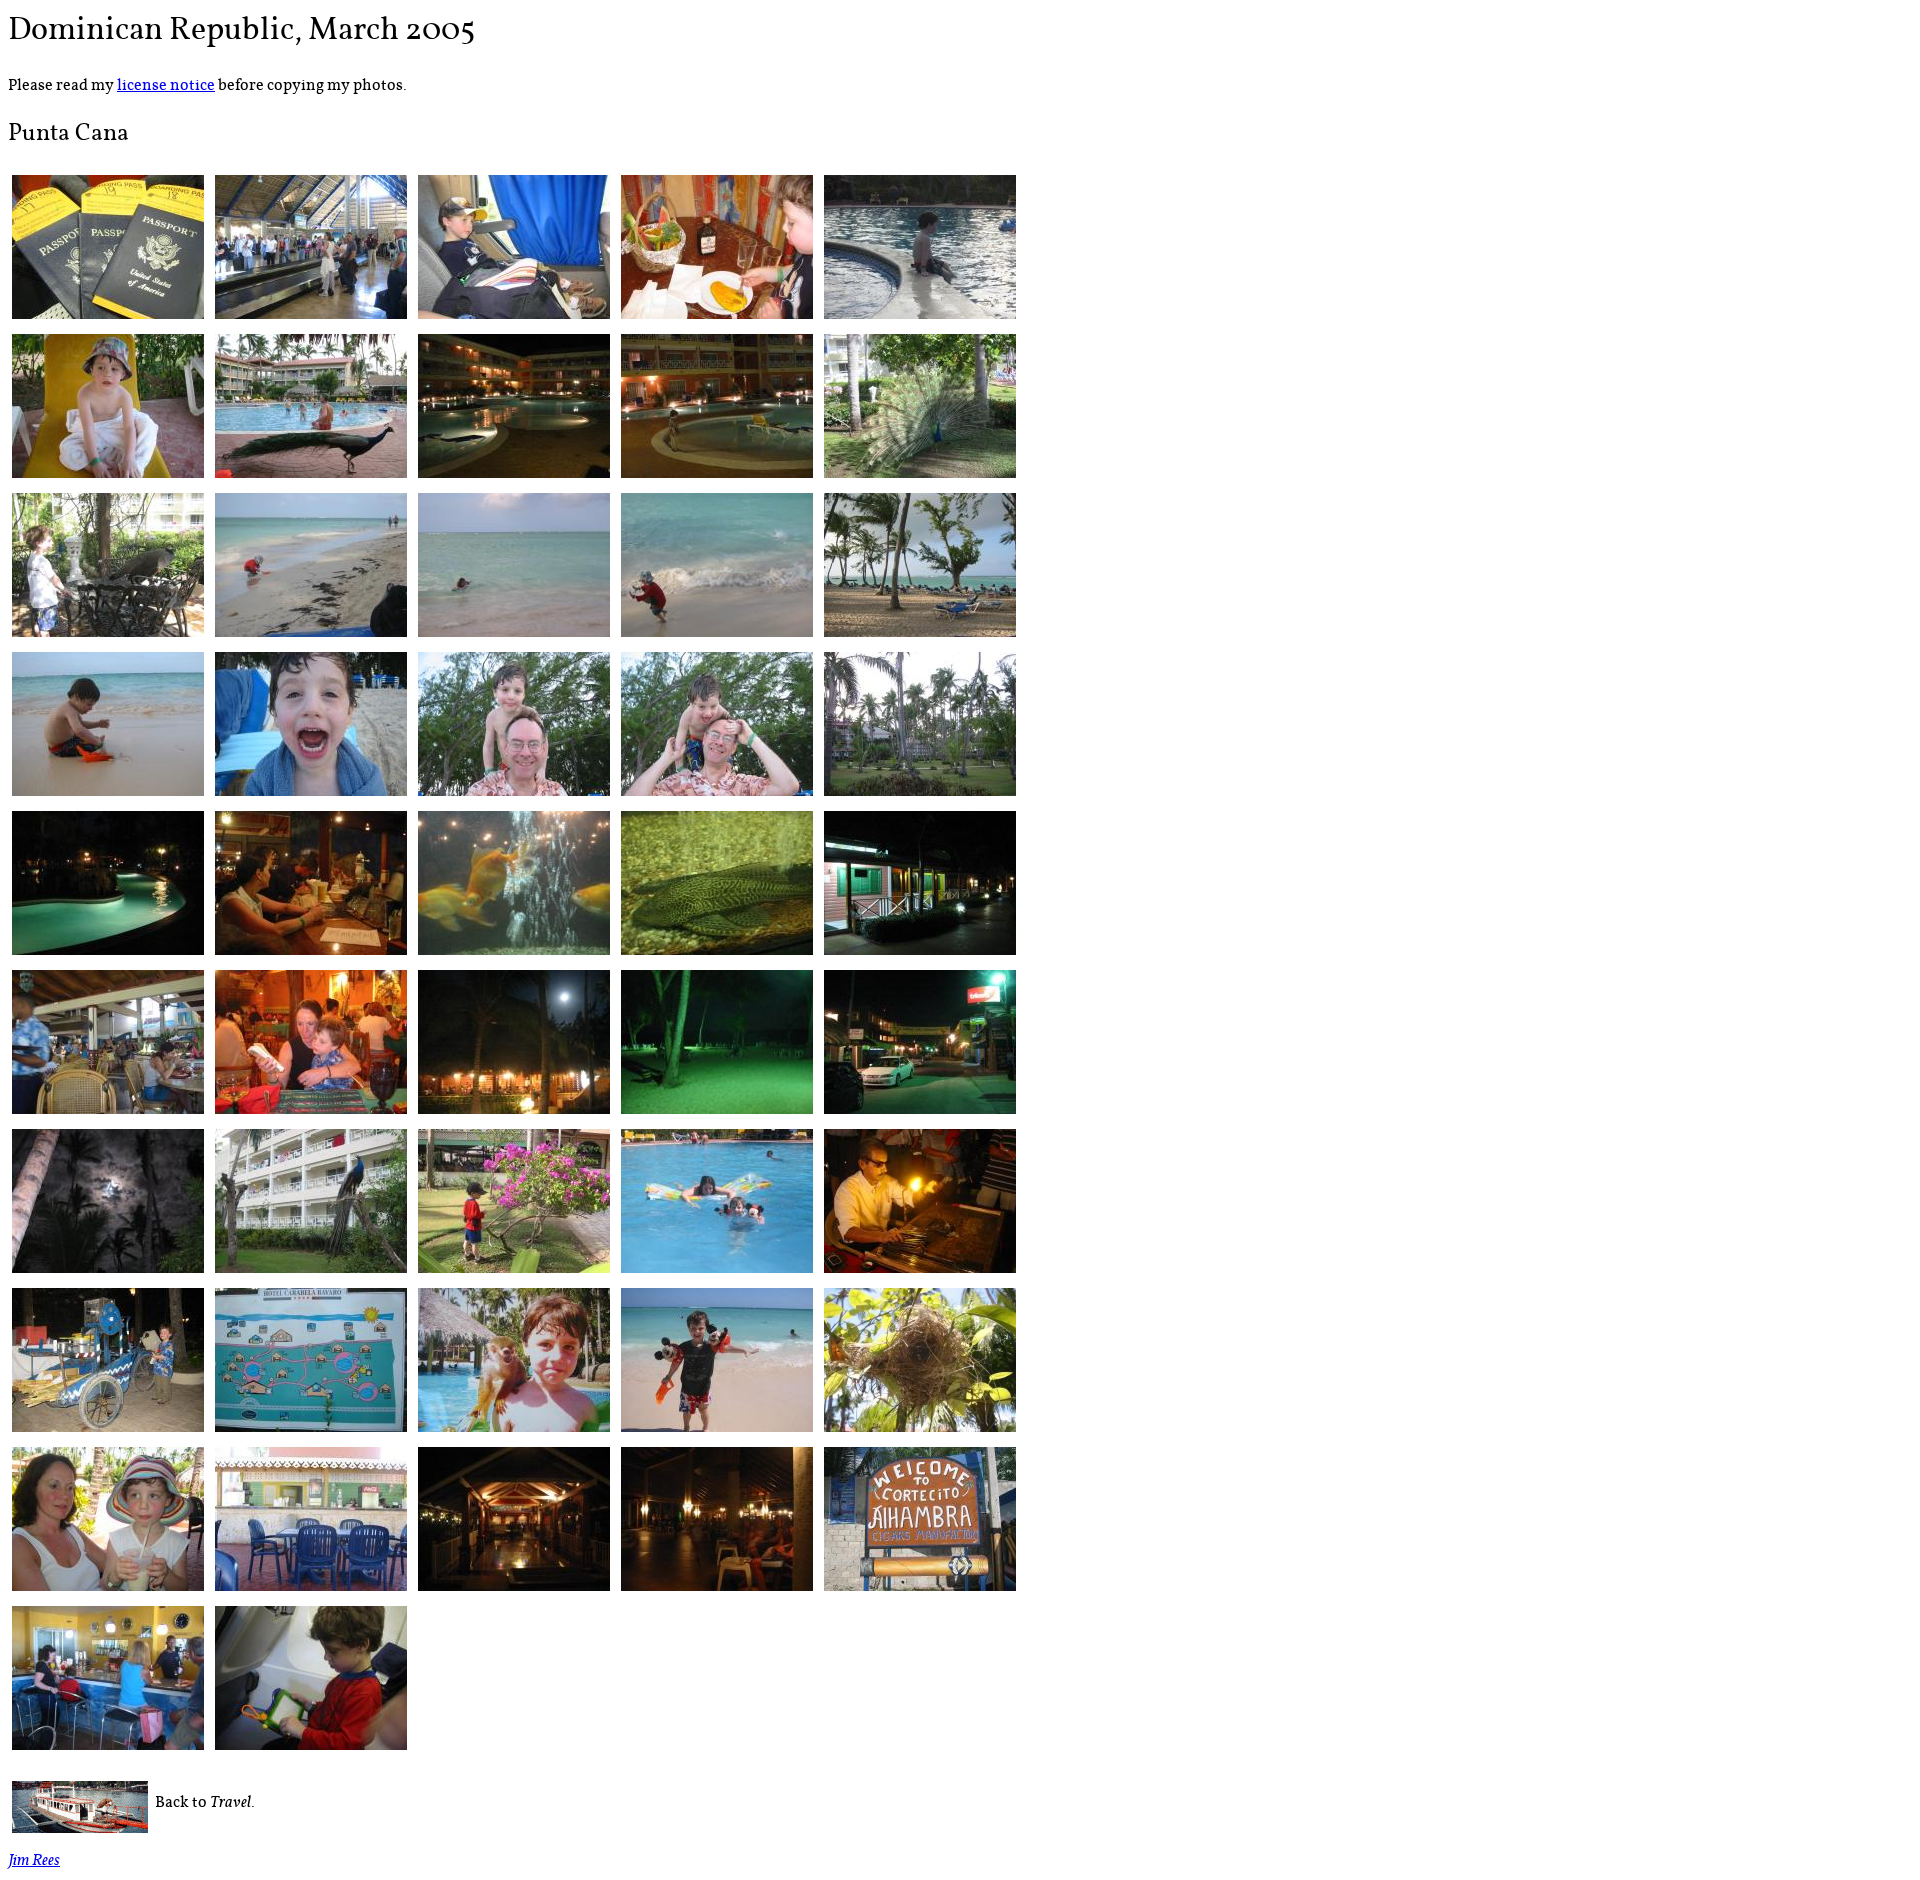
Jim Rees (34, 1862)
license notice (166, 85)
